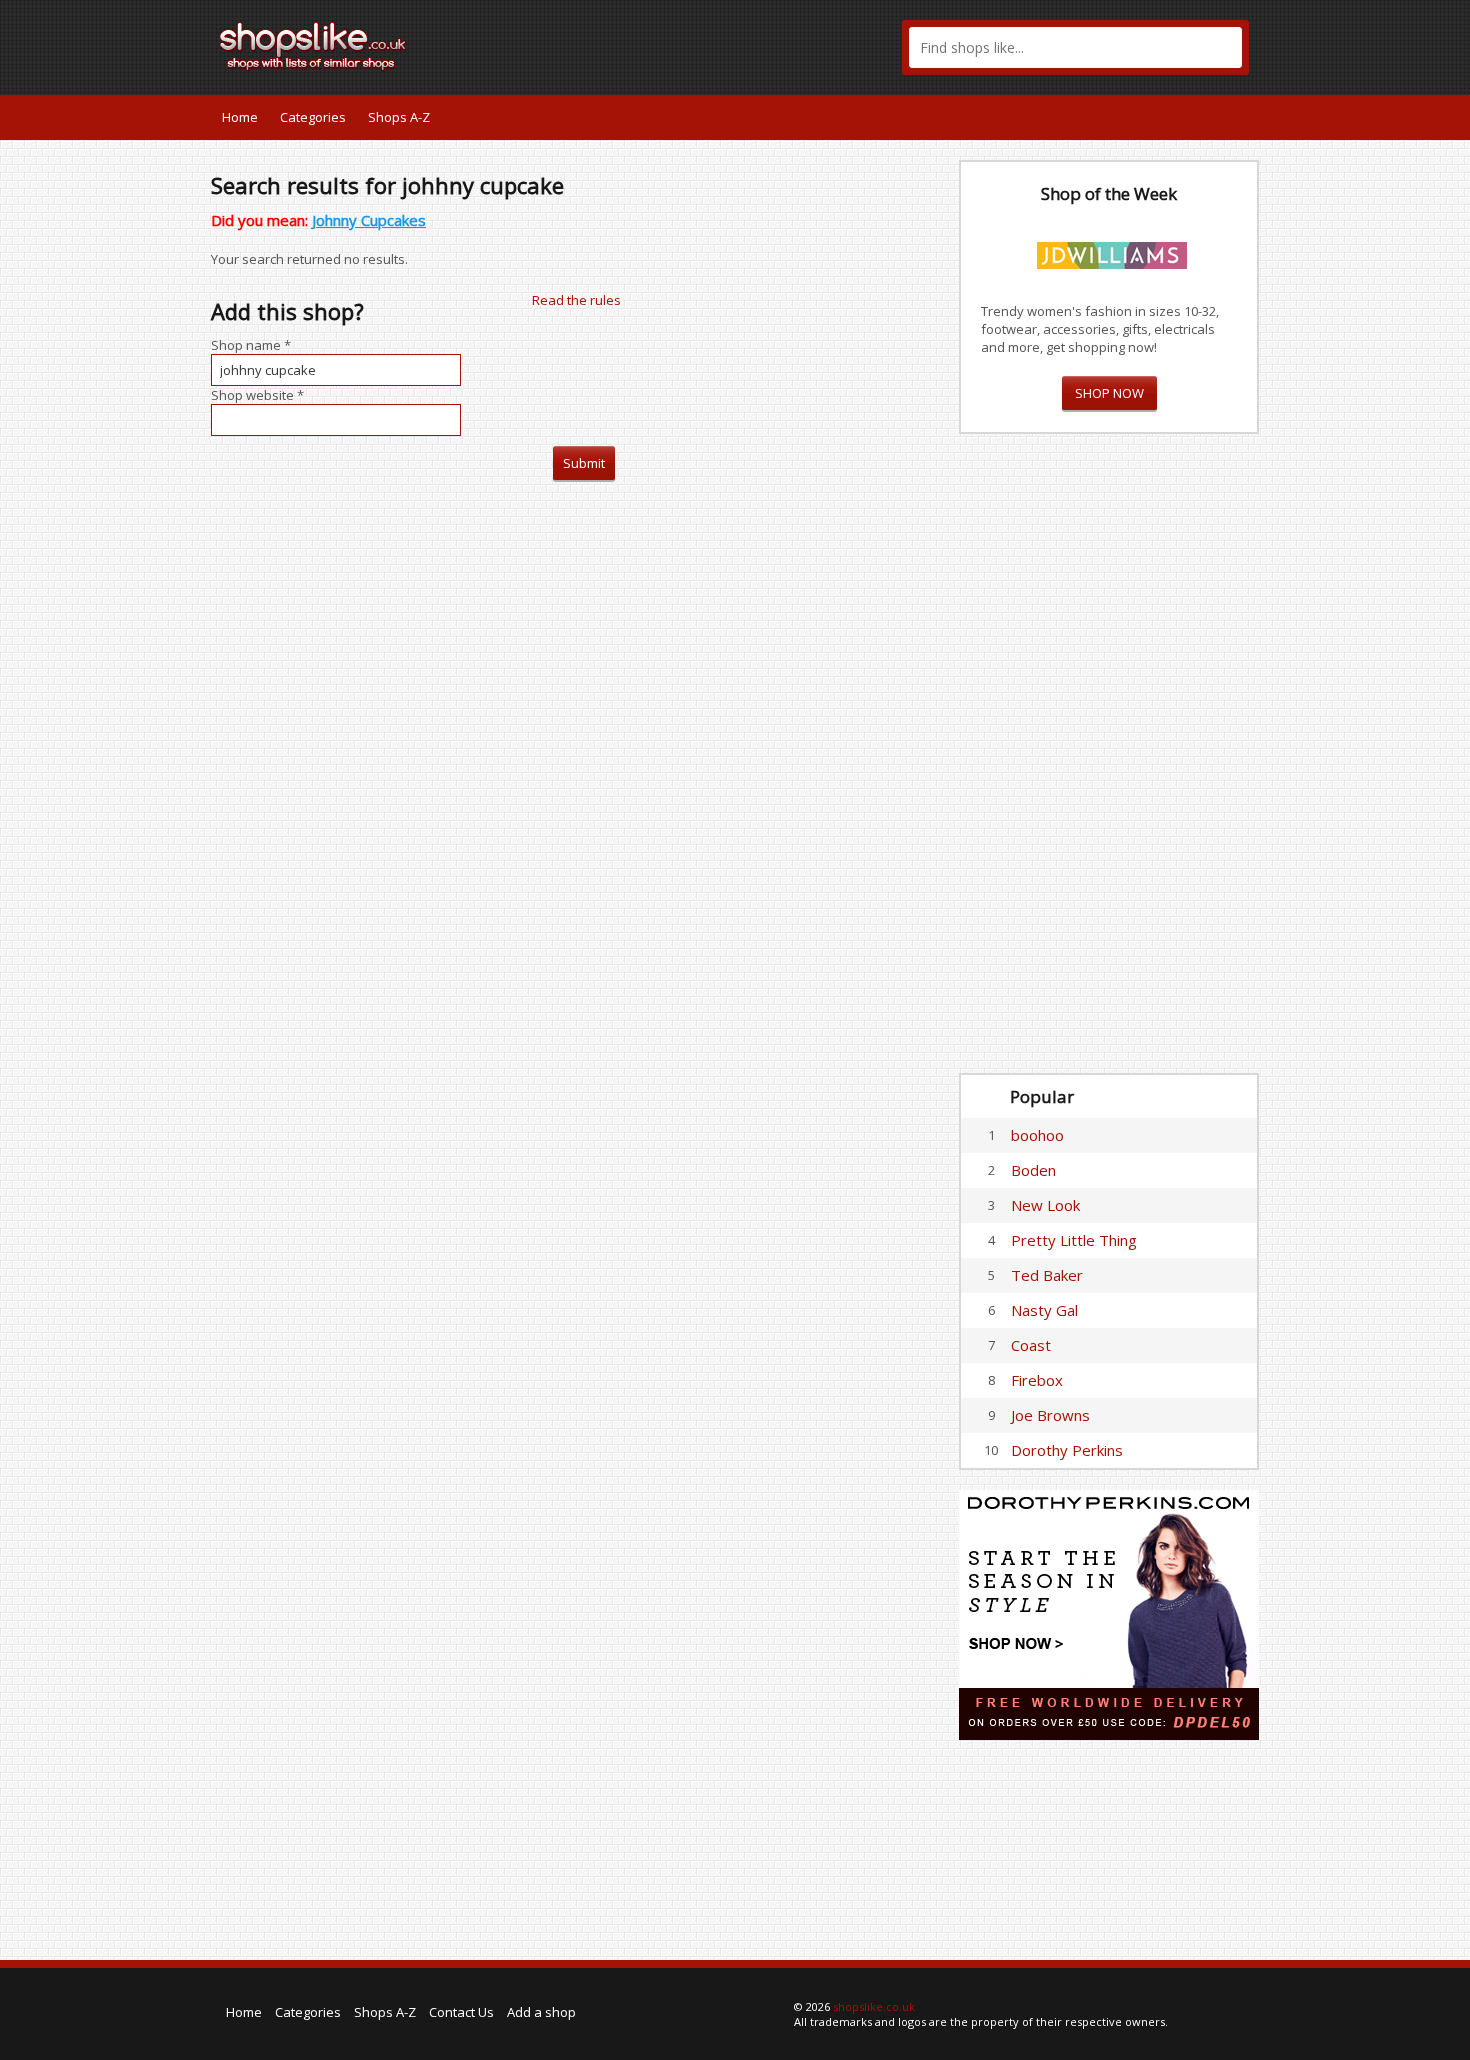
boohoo (1037, 1135)
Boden (1033, 1170)
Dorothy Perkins (1067, 1450)
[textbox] (1075, 47)
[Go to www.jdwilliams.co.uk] (1112, 252)
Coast (1031, 1345)
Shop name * (251, 345)
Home (240, 117)
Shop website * (257, 395)
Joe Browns (1050, 1415)
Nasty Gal (1044, 1310)
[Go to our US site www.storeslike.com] (1242, 117)
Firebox (1037, 1380)
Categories (313, 117)
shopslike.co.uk (874, 2006)
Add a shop (541, 2012)
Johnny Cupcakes (369, 220)
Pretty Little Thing (1074, 1240)
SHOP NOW (1109, 393)
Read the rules (576, 300)
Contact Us (461, 2012)
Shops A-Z (399, 117)
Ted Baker (1047, 1275)
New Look (1045, 1205)
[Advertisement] (1109, 754)
